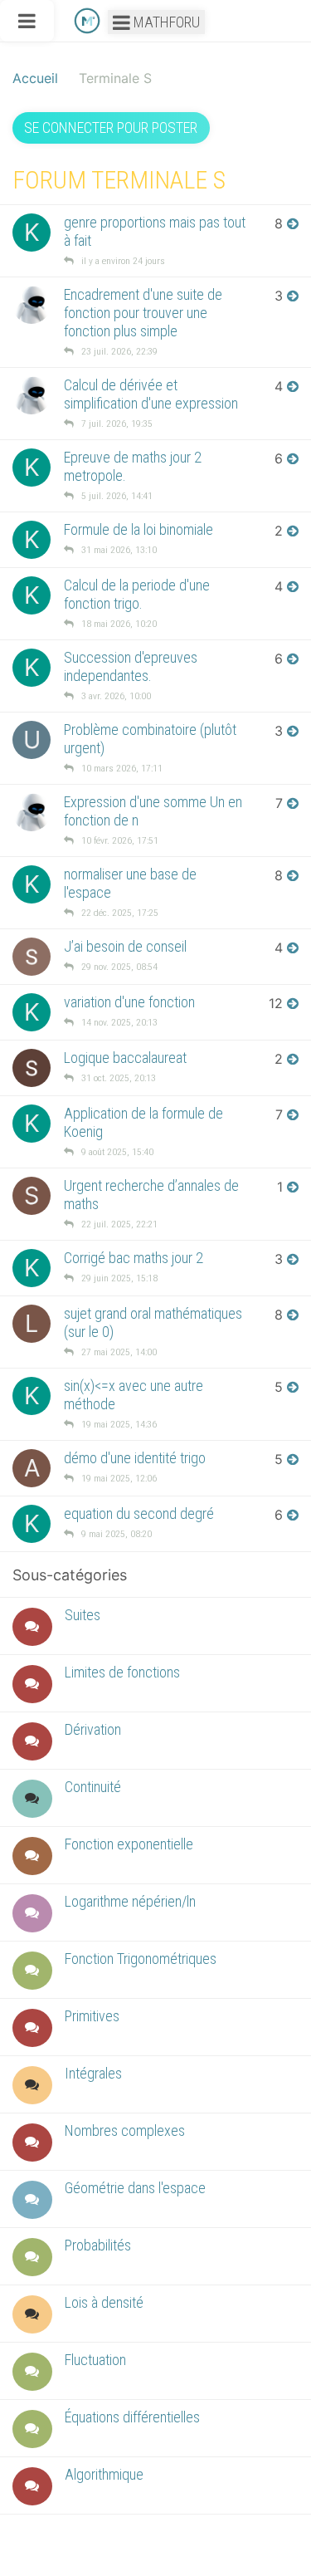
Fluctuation (95, 2360)
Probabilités (98, 2245)
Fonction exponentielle (129, 1844)
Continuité (93, 1787)
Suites (83, 1615)
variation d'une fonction (129, 1002)
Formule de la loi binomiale (138, 529)
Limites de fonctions (122, 1672)
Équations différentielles (132, 2417)
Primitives (92, 2016)
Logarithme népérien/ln (130, 1901)
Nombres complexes (125, 2130)
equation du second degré (139, 1513)
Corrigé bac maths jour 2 (134, 1258)
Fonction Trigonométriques (141, 1959)
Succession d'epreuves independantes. (131, 666)
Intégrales (93, 2073)
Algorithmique (104, 2474)
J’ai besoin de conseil (125, 946)
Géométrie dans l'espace (135, 2188)
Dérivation (93, 1729)
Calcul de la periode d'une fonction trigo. (137, 594)
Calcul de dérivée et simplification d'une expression (151, 394)
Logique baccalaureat (125, 1058)
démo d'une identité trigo (135, 1458)
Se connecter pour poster (111, 127)
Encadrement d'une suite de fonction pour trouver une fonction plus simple (143, 313)
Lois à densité (104, 2302)
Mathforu (165, 22)
